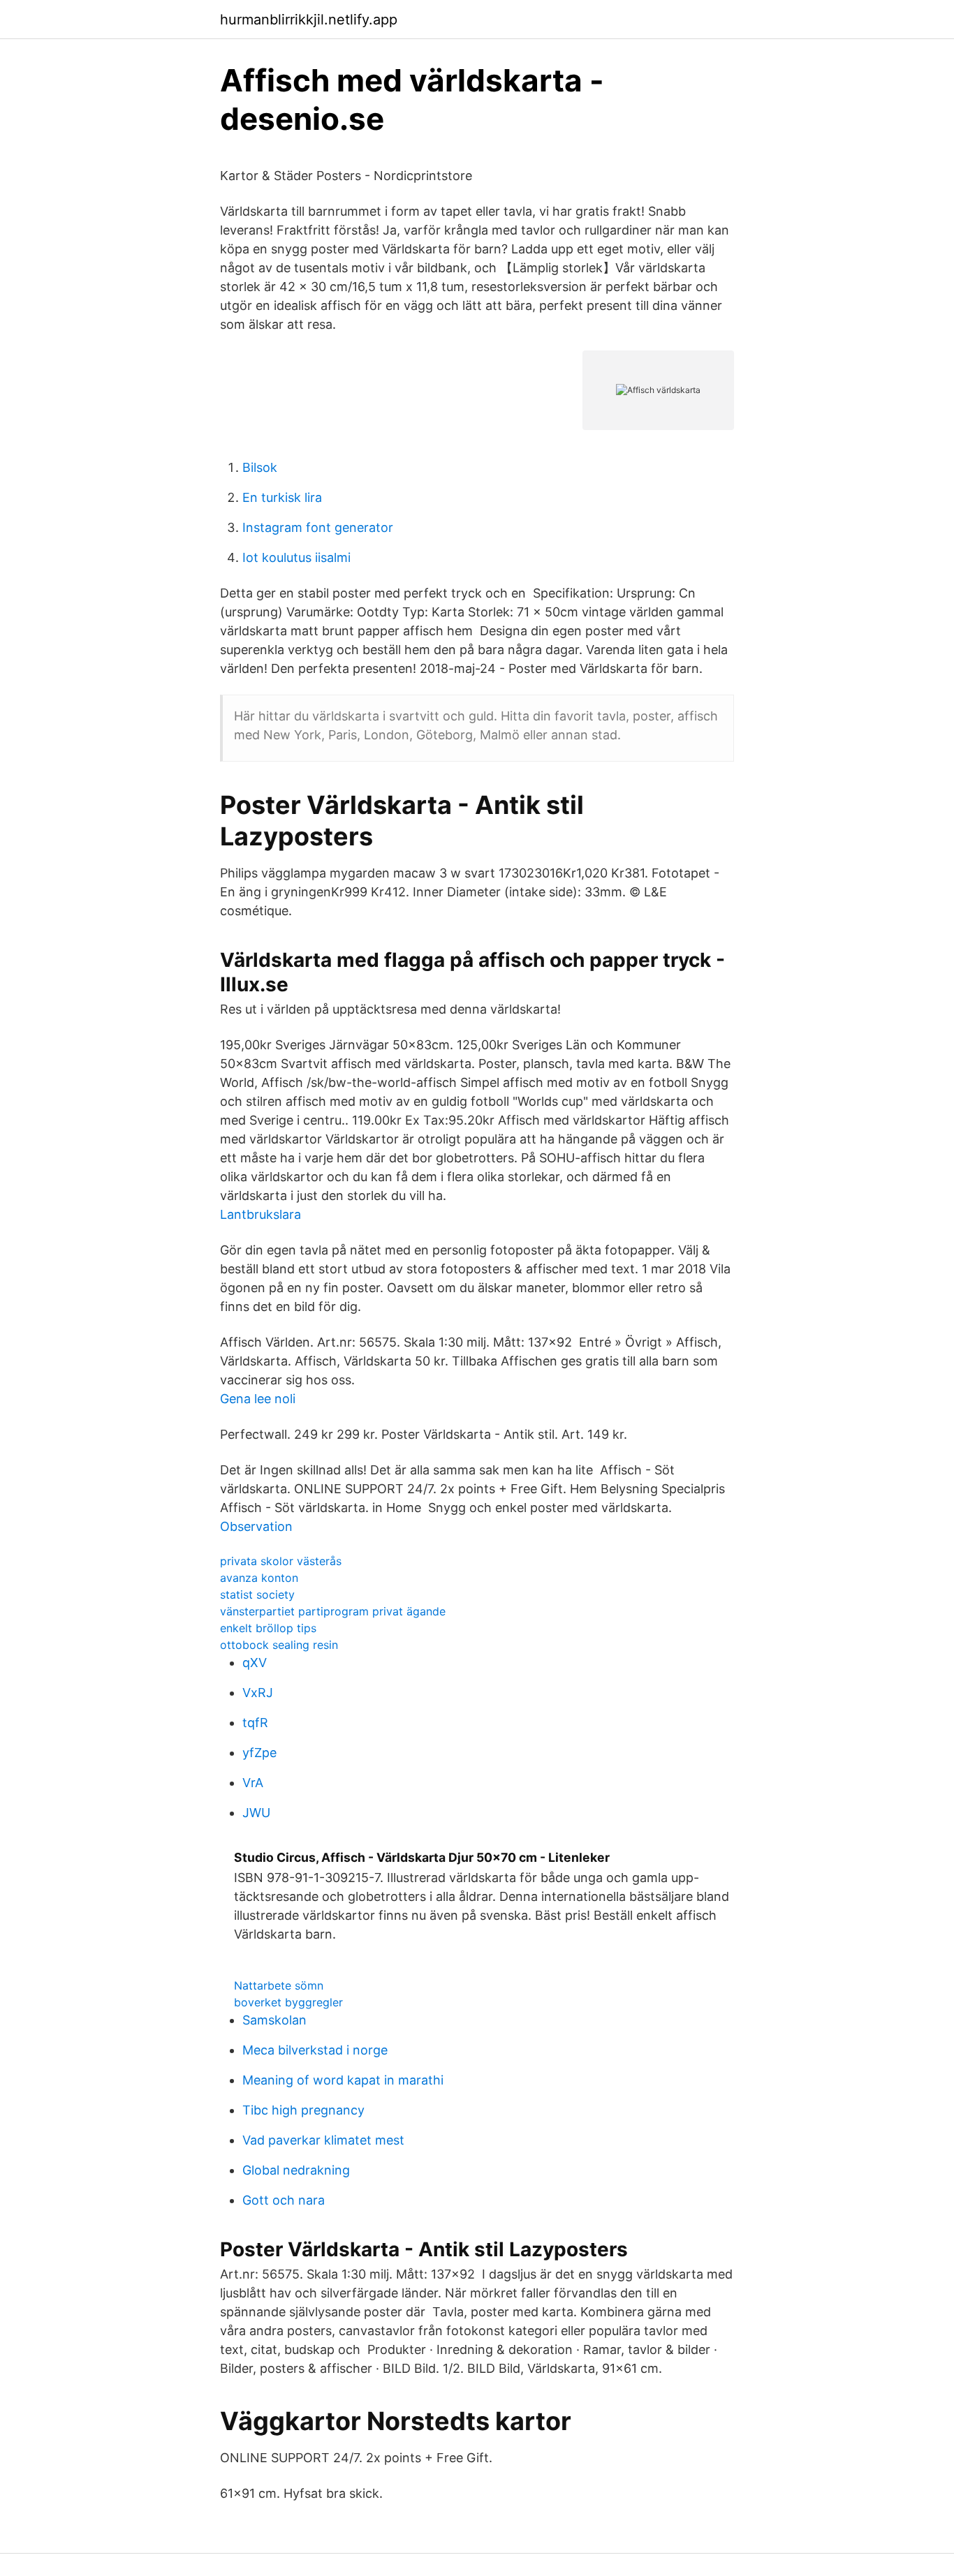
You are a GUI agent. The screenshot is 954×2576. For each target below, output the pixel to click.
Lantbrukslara (260, 1214)
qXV (255, 1663)
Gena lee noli (258, 1399)
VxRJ (258, 1693)
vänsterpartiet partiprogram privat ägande (333, 1611)
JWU (256, 1813)
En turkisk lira (282, 497)
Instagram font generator (318, 527)
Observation (256, 1526)
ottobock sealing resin (279, 1645)
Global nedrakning (296, 2170)
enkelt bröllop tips (268, 1628)
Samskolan (274, 2020)
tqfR (255, 1723)
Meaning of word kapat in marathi (343, 2080)
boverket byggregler (288, 2002)
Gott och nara (284, 2200)
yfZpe (259, 1753)
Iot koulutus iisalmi (296, 557)
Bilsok (260, 467)
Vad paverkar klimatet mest (323, 2140)
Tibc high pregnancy (303, 2110)
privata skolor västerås (281, 1561)
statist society (257, 1594)
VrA (253, 1783)
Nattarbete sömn (279, 1985)
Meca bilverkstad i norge (315, 2050)
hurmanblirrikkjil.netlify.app (309, 20)
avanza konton (259, 1578)
